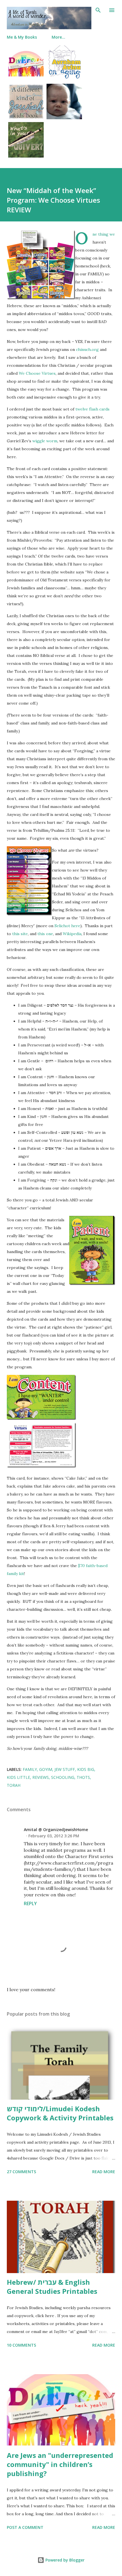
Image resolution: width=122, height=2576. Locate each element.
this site (20, 934)
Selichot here (67, 926)
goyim (46, 1769)
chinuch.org (87, 349)
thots (83, 1777)
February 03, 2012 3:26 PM (54, 1836)
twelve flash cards (92, 409)
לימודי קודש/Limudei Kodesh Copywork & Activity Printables (60, 2113)
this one (45, 934)
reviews (41, 1777)
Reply (30, 1903)
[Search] (98, 10)
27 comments (21, 2172)
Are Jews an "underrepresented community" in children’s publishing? (60, 2464)
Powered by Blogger (64, 2560)
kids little (18, 1777)
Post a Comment (25, 2527)
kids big (86, 1769)
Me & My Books (22, 37)
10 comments (21, 2345)
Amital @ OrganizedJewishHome (56, 1830)
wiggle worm (45, 441)
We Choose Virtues (37, 373)
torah (14, 1785)
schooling (63, 1777)
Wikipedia (72, 934)
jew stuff (65, 1769)
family (30, 1769)
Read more (104, 2172)
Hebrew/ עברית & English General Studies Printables (52, 2287)
